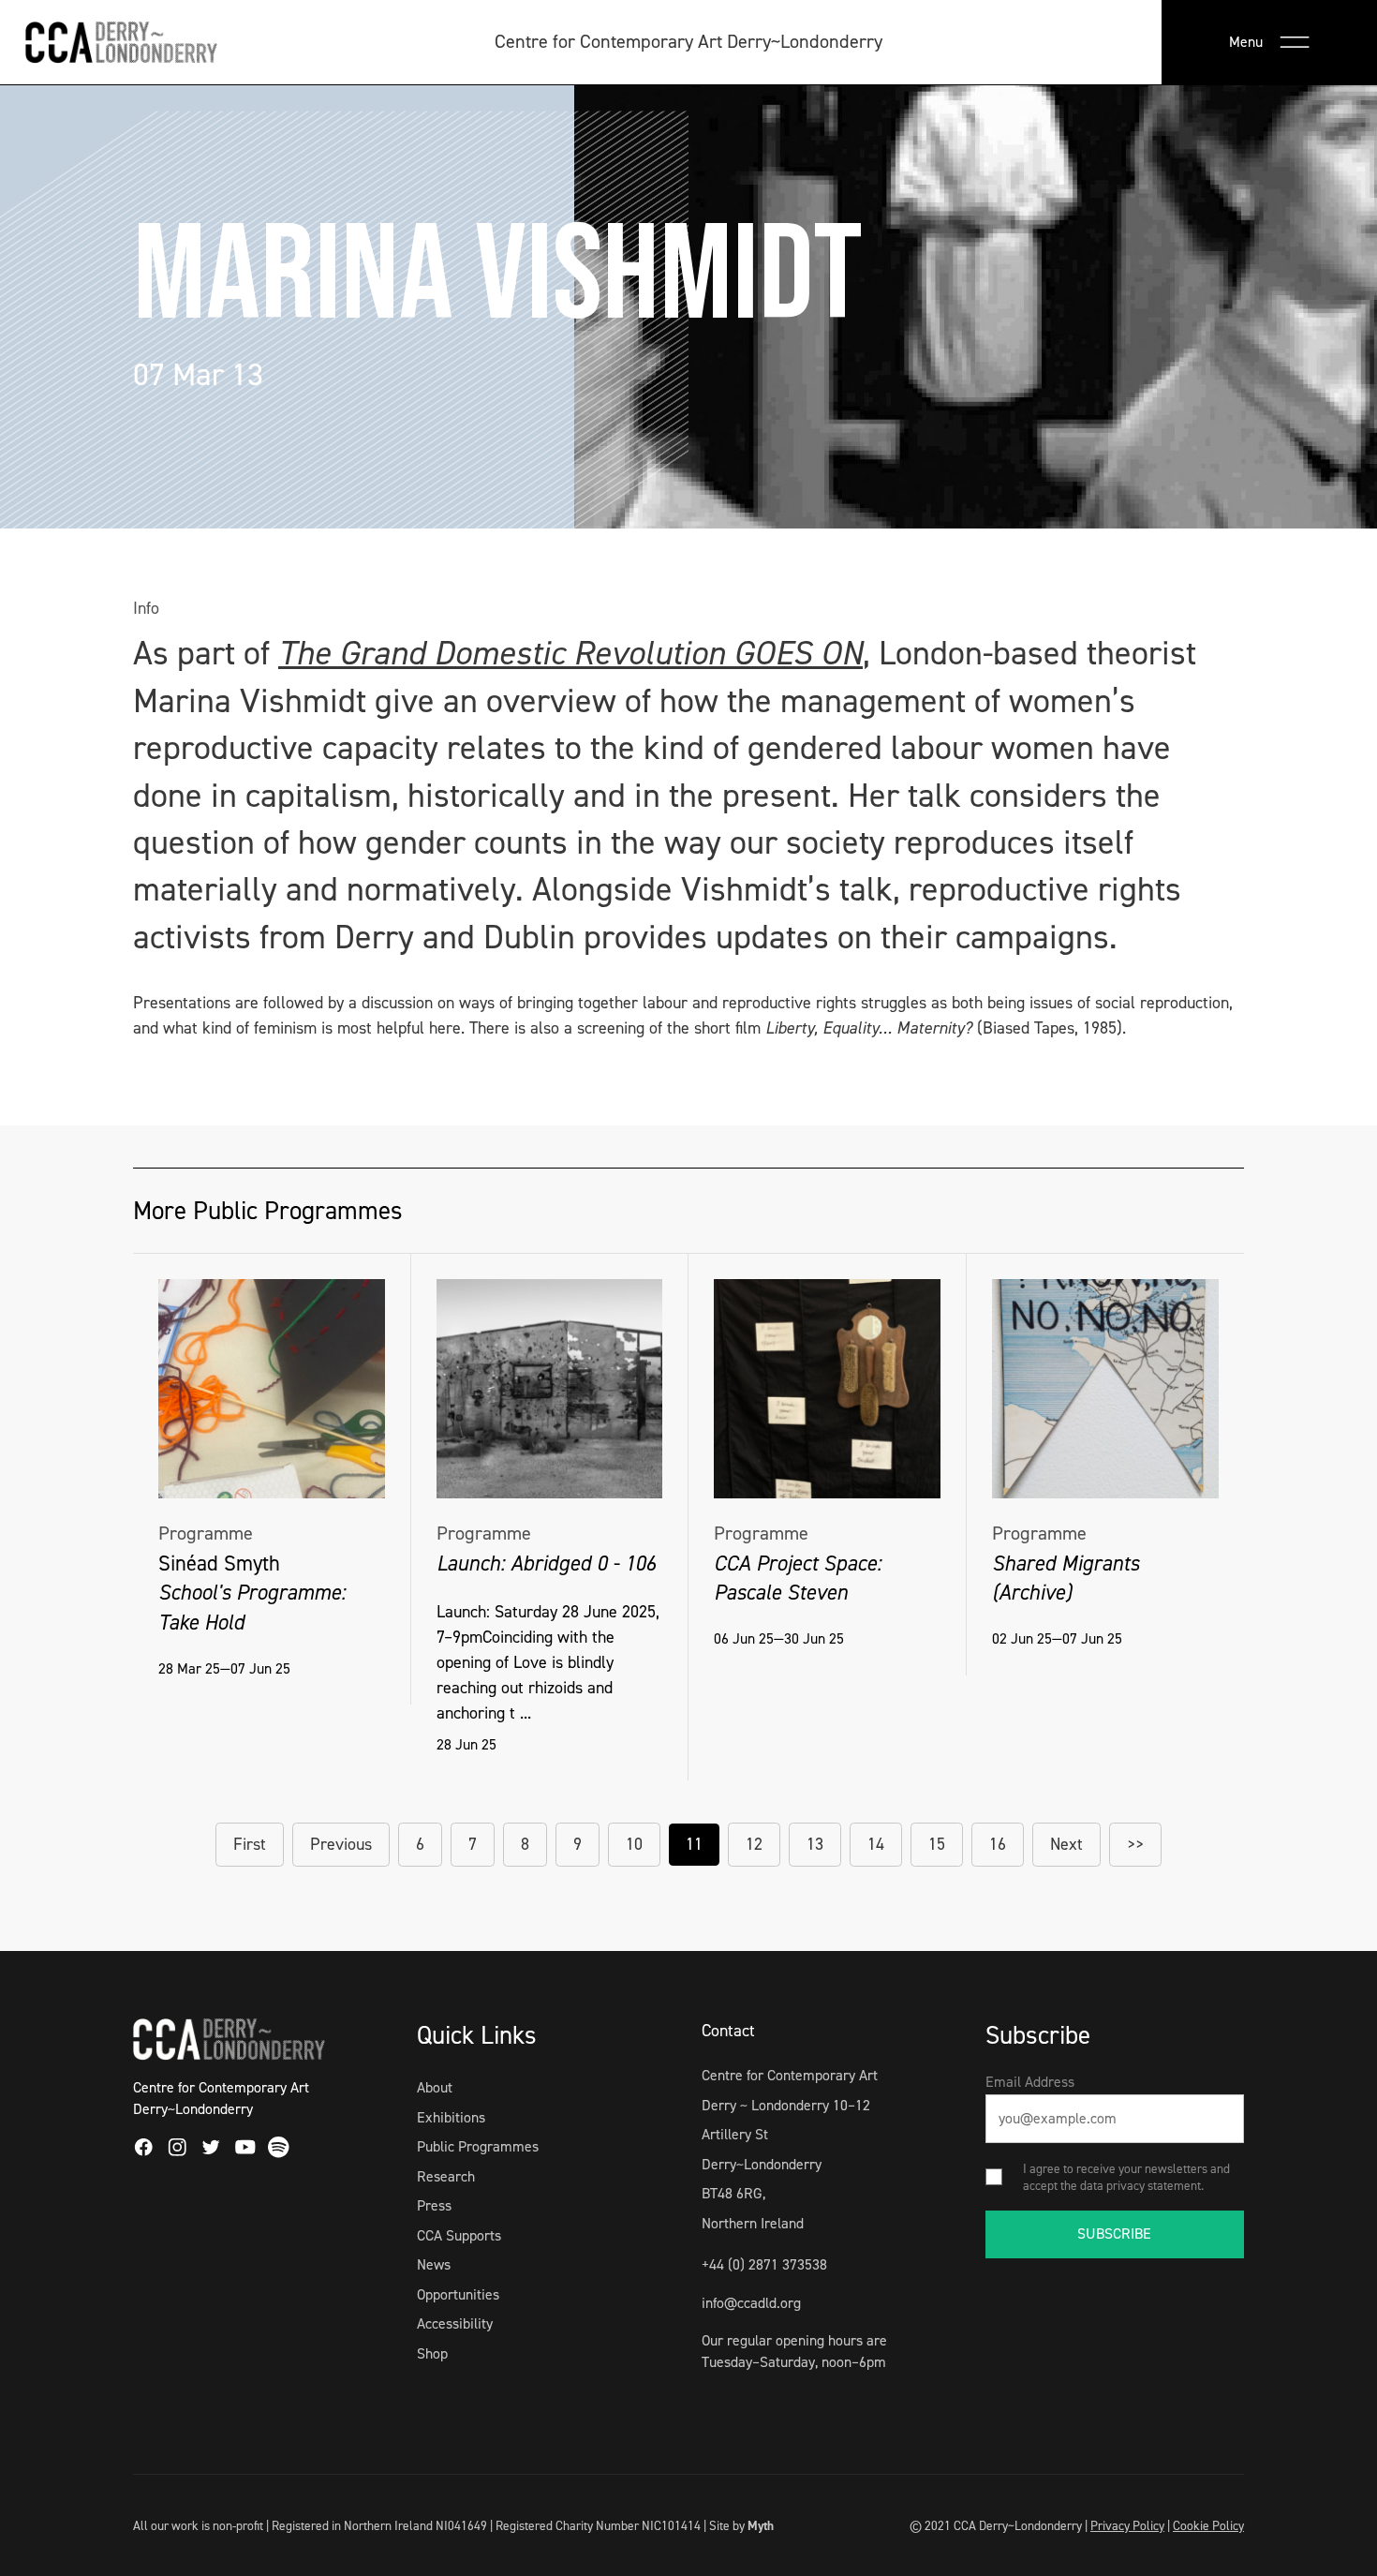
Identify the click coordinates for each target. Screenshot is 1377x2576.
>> (1135, 1844)
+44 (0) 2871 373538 (764, 2264)
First (250, 1844)
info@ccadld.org (751, 2303)
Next (1066, 1844)
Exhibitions (451, 2117)
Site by (741, 2525)
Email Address (1030, 2082)
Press (434, 2205)
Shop (432, 2353)
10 (634, 1844)
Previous (341, 1844)
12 (754, 1844)
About (435, 2087)
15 (937, 1844)
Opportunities (458, 2294)
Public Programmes (478, 2146)
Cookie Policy (1208, 2525)
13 (815, 1844)
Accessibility (455, 2323)
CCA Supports (459, 2235)
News (434, 2264)
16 (998, 1844)
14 (876, 1844)
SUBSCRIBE (1114, 2234)
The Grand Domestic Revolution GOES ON (570, 653)
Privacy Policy (1127, 2525)
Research (446, 2176)
